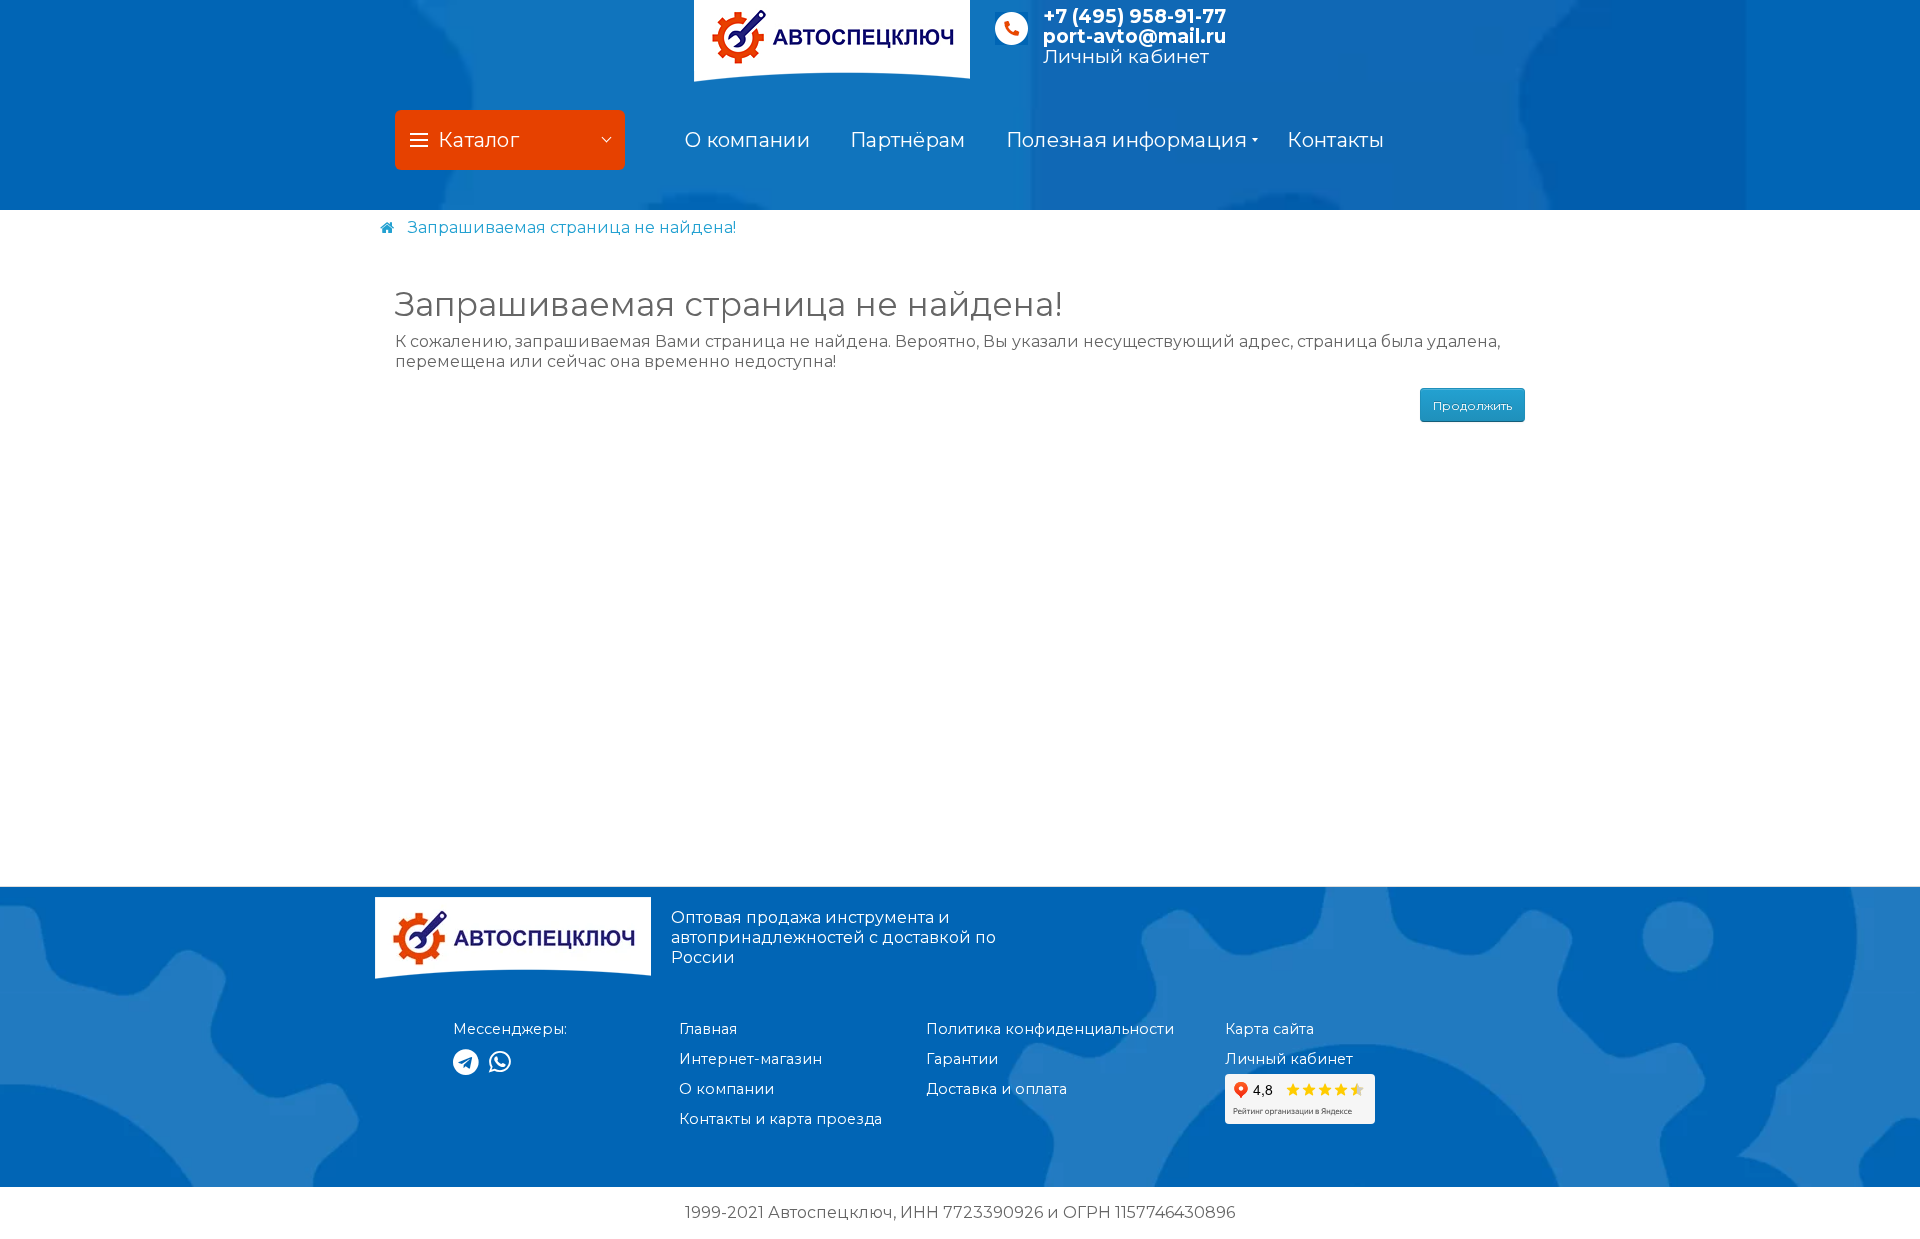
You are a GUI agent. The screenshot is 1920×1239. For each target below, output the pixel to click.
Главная (708, 1029)
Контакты (1335, 140)
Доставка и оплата (996, 1089)
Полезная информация (1127, 140)
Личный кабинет (1126, 56)
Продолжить (1472, 405)
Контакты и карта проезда (780, 1119)
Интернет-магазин (750, 1059)
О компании (747, 140)
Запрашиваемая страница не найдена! (572, 227)
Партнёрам (908, 140)
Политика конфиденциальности (1050, 1029)
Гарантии (962, 1059)
